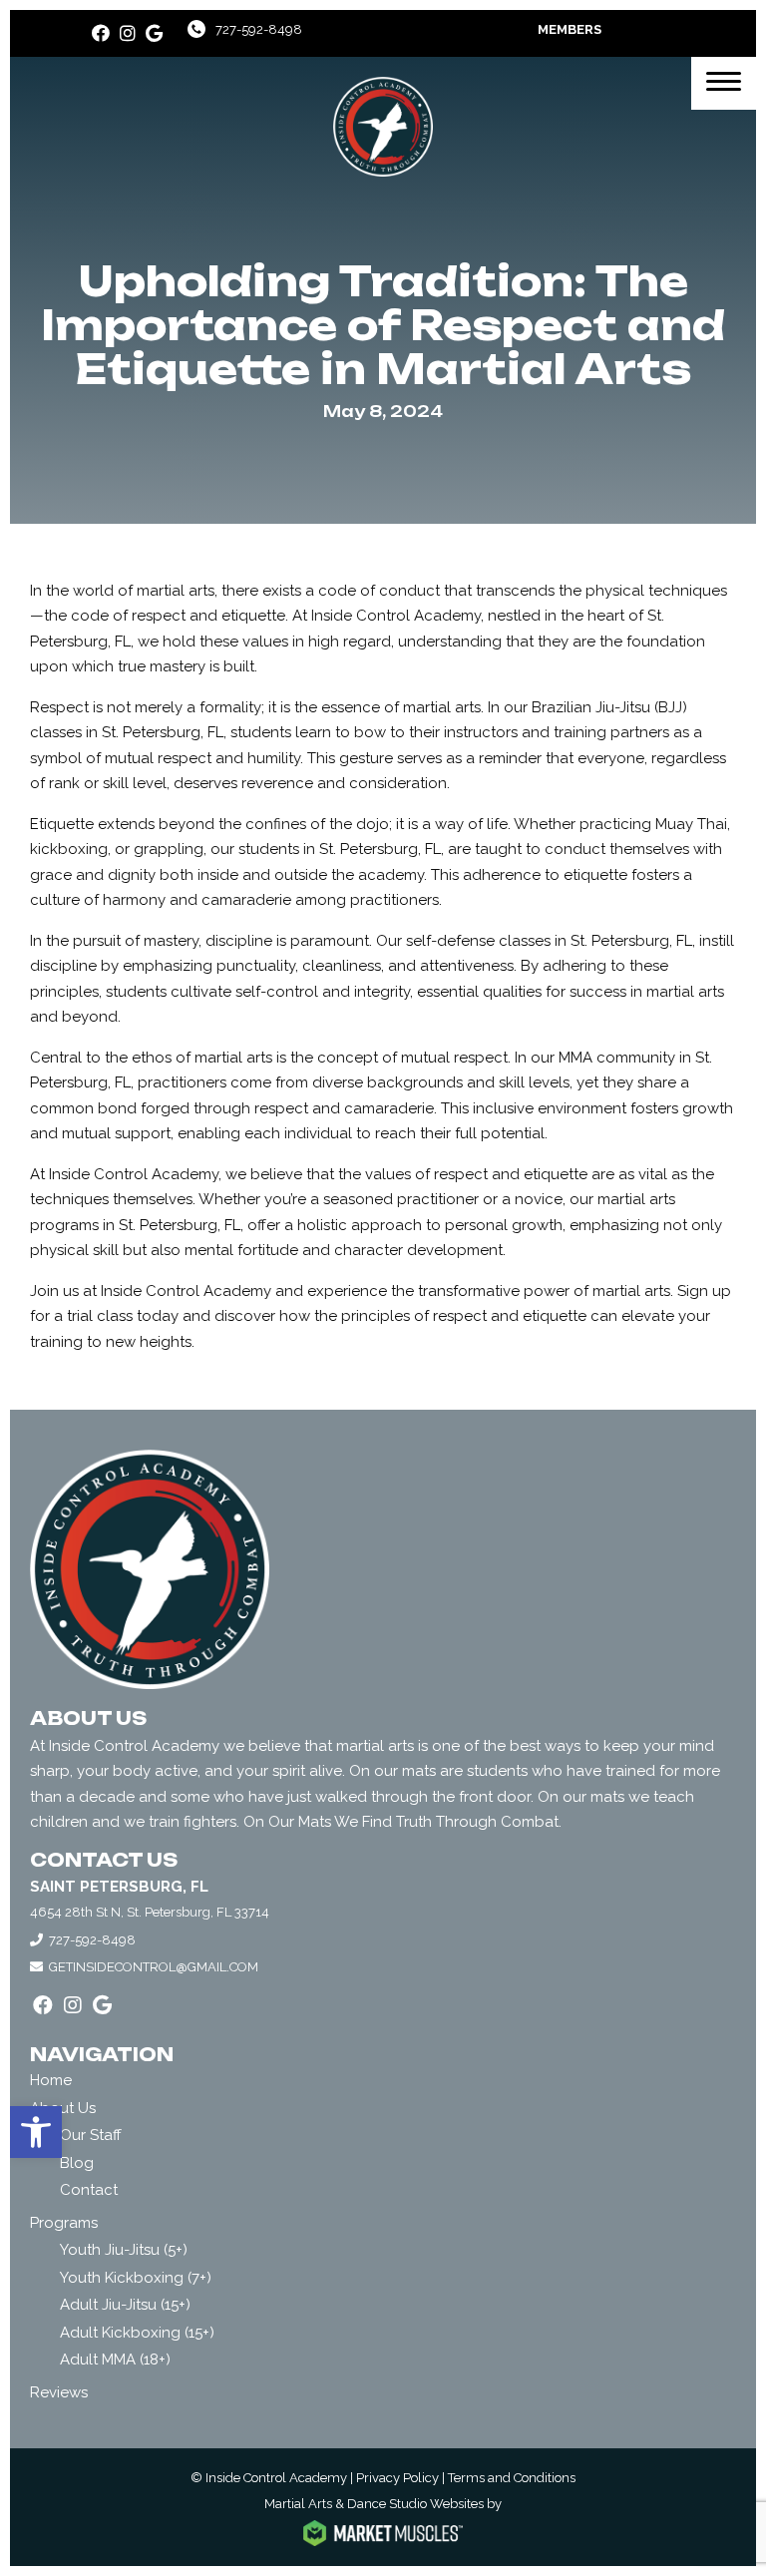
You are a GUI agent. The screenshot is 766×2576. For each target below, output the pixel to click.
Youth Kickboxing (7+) (136, 2278)
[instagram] (128, 33)
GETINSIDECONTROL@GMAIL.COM (154, 1967)
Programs (64, 2223)
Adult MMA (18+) (115, 2360)
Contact (89, 2190)
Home (51, 2080)
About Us (63, 2108)
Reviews (59, 2392)
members (570, 29)
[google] (154, 33)
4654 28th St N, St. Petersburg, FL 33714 (150, 1912)
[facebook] (101, 33)
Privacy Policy (397, 2478)
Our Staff (91, 2135)
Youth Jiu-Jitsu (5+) (124, 2250)
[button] (36, 2132)
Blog (77, 2163)
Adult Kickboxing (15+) (137, 2333)
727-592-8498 (259, 29)
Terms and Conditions (512, 2478)
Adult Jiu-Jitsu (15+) (125, 2305)
